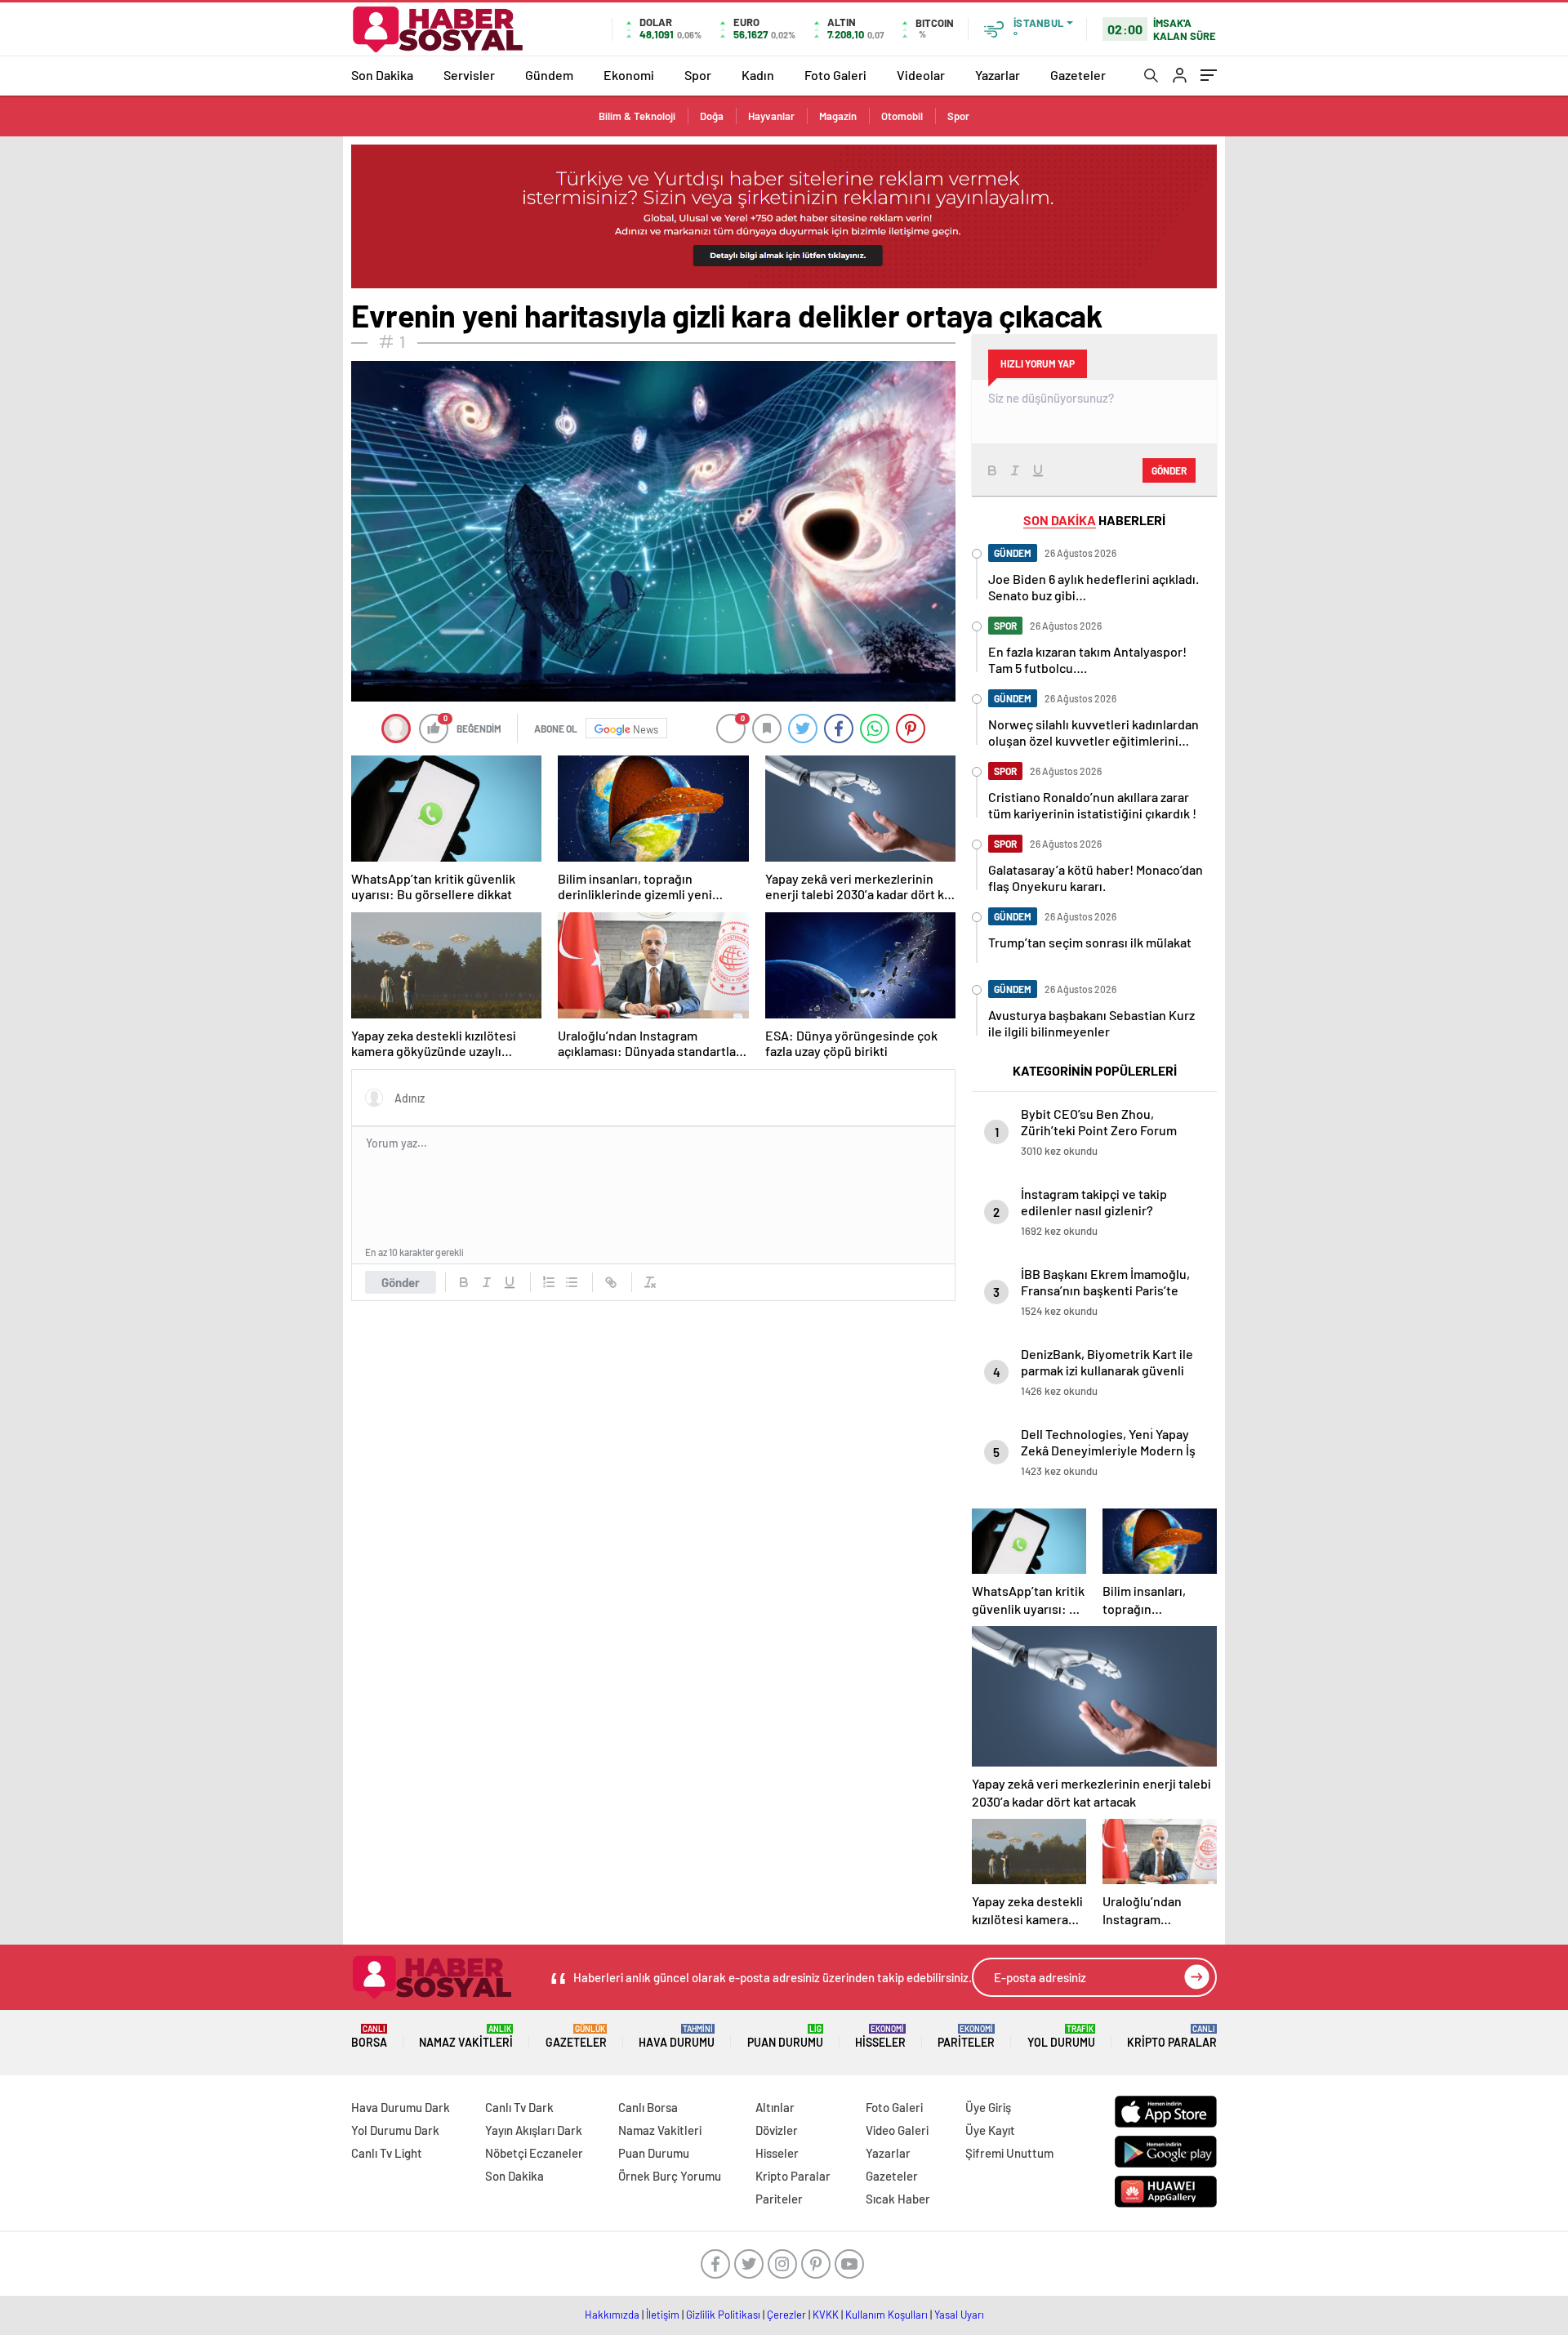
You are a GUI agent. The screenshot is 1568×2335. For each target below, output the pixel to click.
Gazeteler (1078, 75)
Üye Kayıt (990, 2130)
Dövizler (777, 2130)
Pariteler (966, 2036)
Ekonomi (629, 75)
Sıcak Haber (898, 2199)
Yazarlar (998, 75)
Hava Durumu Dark (401, 2107)
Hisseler (880, 2036)
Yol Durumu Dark (395, 2130)
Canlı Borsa (648, 2107)
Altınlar (775, 2107)
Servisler (469, 75)
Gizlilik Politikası (723, 2315)
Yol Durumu (1061, 2036)
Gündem (549, 75)
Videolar (921, 75)
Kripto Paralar (1172, 2036)
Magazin (838, 116)
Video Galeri (897, 2130)
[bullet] (572, 1282)
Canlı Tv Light (387, 2153)
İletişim (663, 2315)
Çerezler (786, 2315)
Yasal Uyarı (959, 2315)
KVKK (826, 2315)
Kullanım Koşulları (886, 2315)
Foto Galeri (835, 75)
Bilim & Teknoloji (637, 116)
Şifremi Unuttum (1009, 2153)
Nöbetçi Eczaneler (534, 2153)
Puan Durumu (785, 2036)
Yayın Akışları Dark (534, 2130)
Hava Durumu (677, 2036)
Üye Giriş (988, 2107)
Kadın (758, 75)
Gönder (401, 1282)
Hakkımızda (612, 2315)
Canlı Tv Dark (519, 2107)
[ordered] (549, 1282)
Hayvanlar (771, 116)
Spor (698, 75)
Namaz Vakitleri (466, 2036)
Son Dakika (382, 75)
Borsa (369, 2036)
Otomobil (902, 116)
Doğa (712, 116)
